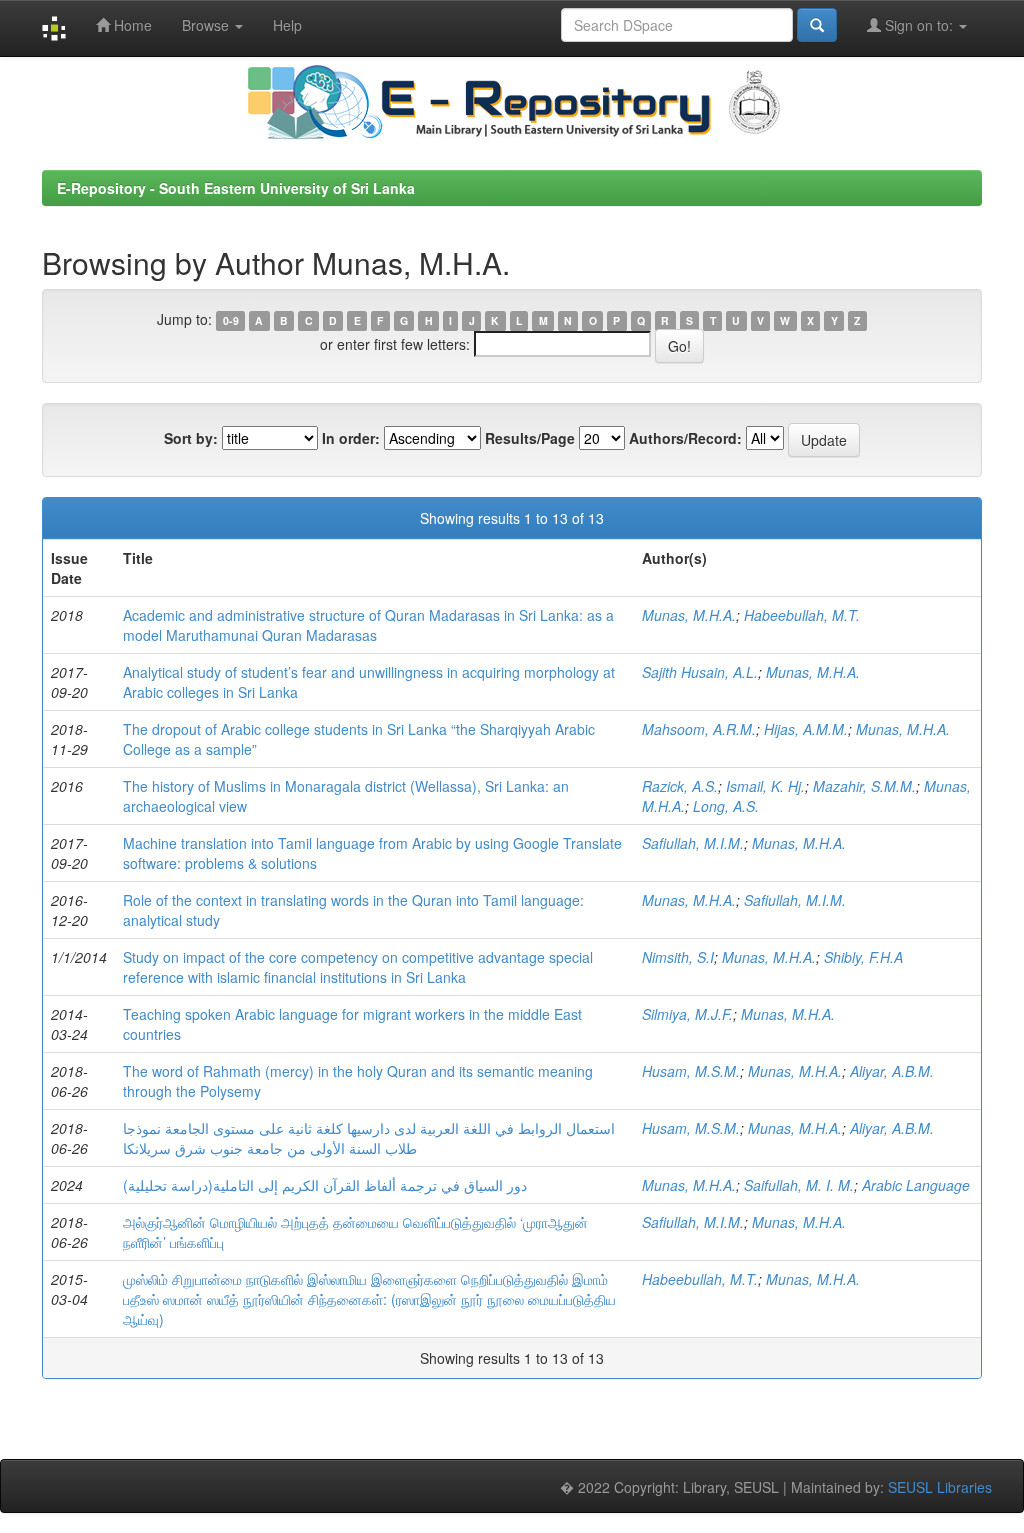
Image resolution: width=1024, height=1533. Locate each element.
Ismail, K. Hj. (765, 786)
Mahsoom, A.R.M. (699, 729)
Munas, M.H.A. (689, 615)
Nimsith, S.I (678, 957)
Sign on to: (919, 25)
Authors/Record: (685, 438)
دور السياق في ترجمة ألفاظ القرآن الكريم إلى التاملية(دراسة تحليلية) (325, 1185)
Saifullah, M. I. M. (799, 1185)
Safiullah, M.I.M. (693, 843)
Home (131, 25)
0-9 (231, 320)
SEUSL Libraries (940, 1487)
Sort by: (191, 438)
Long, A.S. (726, 806)
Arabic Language (916, 1185)
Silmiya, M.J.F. (687, 1014)
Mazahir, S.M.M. (864, 786)
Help (287, 25)
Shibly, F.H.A (863, 957)
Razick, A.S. (680, 786)
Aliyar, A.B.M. (892, 1071)
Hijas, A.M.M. (806, 729)
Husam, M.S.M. (691, 1071)
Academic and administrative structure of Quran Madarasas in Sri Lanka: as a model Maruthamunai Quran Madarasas (368, 625)
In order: (351, 438)
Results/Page (530, 438)
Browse (207, 25)
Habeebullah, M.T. (802, 615)
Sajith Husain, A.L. (700, 672)
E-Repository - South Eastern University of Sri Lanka (236, 188)
